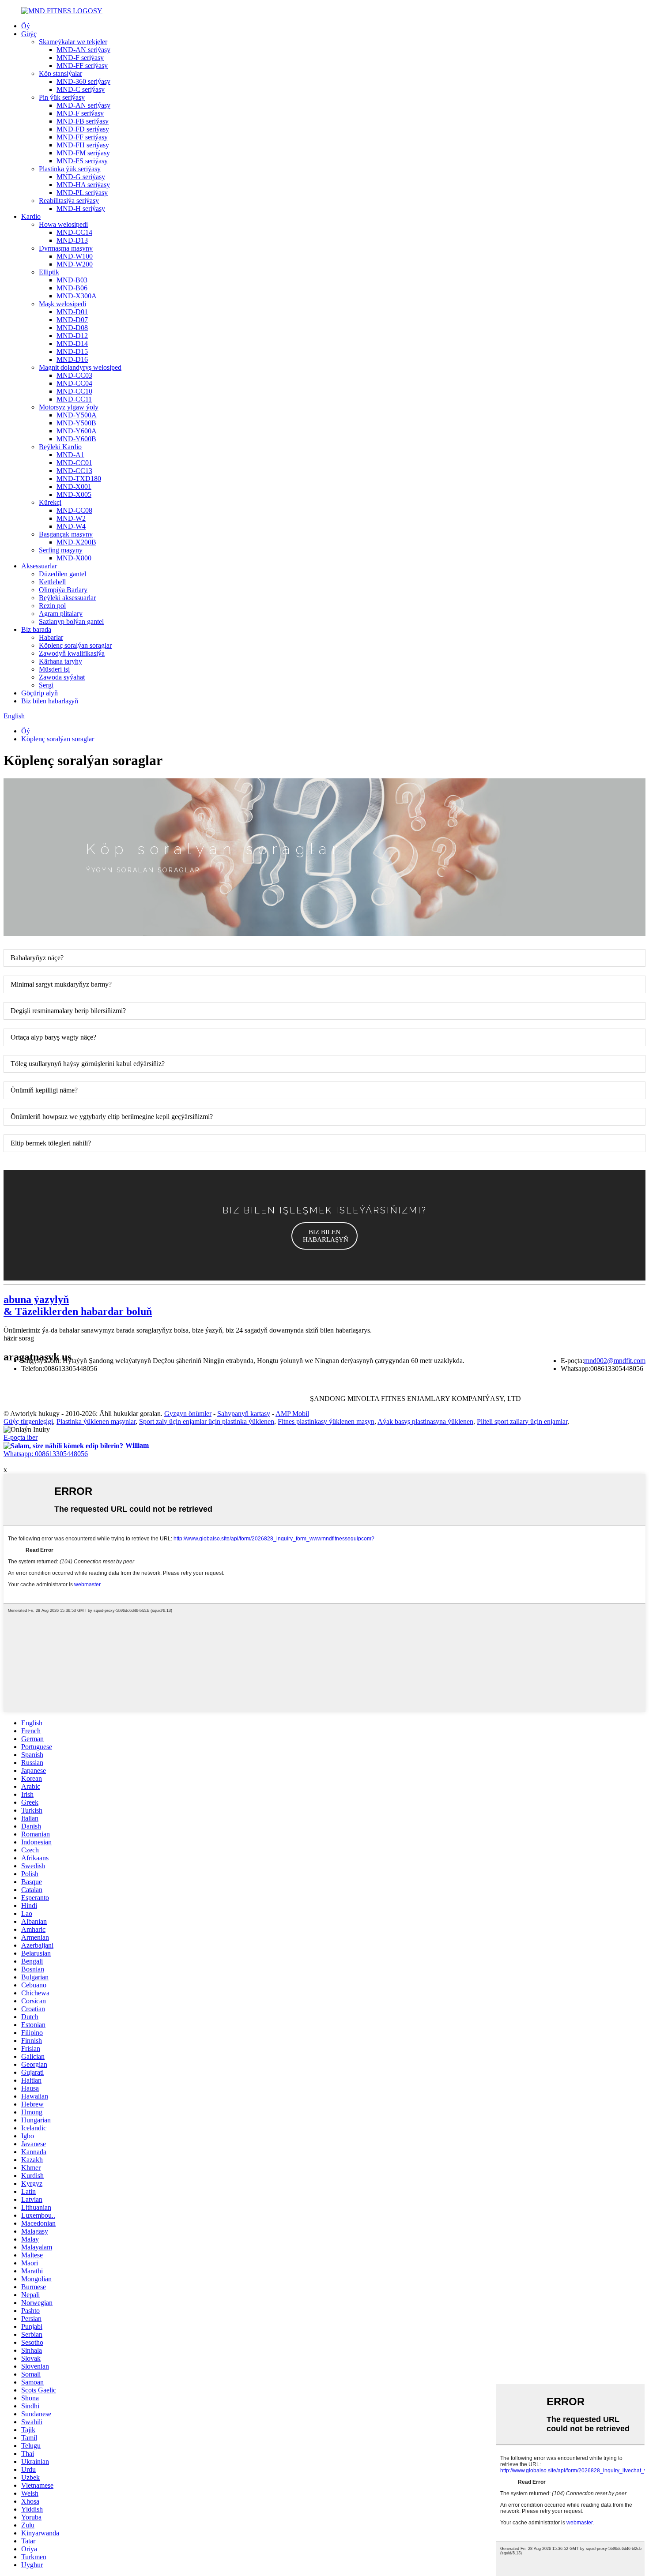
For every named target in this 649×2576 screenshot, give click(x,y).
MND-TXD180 (79, 479)
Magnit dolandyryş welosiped (80, 367)
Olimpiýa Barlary (63, 590)
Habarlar (51, 637)
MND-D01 (72, 312)
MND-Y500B (76, 423)
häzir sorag (19, 1338)
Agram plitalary (61, 614)
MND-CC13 (74, 471)
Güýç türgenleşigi (28, 1421)
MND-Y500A (77, 415)
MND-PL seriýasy (82, 193)
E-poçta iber (21, 1437)
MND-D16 (72, 359)
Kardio (31, 216)
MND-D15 (72, 351)
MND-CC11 (74, 399)
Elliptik (49, 272)
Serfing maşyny (61, 550)
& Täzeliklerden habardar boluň (78, 1305)
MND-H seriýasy (81, 208)
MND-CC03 (74, 375)
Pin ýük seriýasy (62, 97)
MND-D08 (72, 328)
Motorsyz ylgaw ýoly (69, 407)
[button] (324, 1236)
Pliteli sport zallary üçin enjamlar (522, 1421)
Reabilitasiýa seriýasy (69, 201)
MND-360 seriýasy (83, 81)
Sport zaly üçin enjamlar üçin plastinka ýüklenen (207, 1421)
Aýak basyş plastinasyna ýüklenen (425, 1421)
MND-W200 (75, 264)
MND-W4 (71, 526)
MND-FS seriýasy (82, 161)
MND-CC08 (74, 510)
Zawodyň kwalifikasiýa (72, 653)
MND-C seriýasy (81, 89)
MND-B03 (72, 280)
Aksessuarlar (39, 566)
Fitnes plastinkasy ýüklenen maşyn (326, 1421)
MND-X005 (74, 494)
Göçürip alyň (40, 693)
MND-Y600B (76, 439)
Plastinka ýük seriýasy (70, 169)
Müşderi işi (54, 669)
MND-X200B (76, 542)
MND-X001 (74, 486)
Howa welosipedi (63, 224)
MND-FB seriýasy (83, 121)
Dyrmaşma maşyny (66, 248)
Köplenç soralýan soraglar (75, 645)
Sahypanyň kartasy (244, 1414)
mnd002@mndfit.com (615, 1361)
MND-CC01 (74, 463)
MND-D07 (72, 320)
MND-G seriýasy (81, 177)
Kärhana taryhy (60, 661)
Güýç (29, 34)
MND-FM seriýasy (83, 153)
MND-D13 (72, 240)
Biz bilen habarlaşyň (50, 701)
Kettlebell (52, 582)
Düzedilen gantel (62, 574)
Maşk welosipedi (62, 304)
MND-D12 (72, 336)
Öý (26, 26)
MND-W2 (71, 518)
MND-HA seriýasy (83, 185)
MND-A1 (70, 455)
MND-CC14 (74, 232)
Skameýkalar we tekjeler (73, 42)
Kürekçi (50, 502)
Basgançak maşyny (66, 534)
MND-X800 (74, 558)
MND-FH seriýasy (83, 145)
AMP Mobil (292, 1414)
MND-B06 (72, 288)
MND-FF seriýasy (82, 66)
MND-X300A (77, 296)
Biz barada (36, 629)
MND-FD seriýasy (83, 129)
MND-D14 (72, 344)
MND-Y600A (77, 431)
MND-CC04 (74, 383)
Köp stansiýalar (60, 73)
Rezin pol (52, 606)
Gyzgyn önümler (188, 1414)
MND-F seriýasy (80, 58)
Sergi (46, 685)
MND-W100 (75, 256)
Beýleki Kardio (60, 447)
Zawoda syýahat (62, 677)
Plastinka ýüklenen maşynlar (96, 1421)
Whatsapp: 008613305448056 (46, 1454)
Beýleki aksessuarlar (67, 598)
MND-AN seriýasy (83, 50)
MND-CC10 (74, 391)
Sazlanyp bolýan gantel (71, 621)
